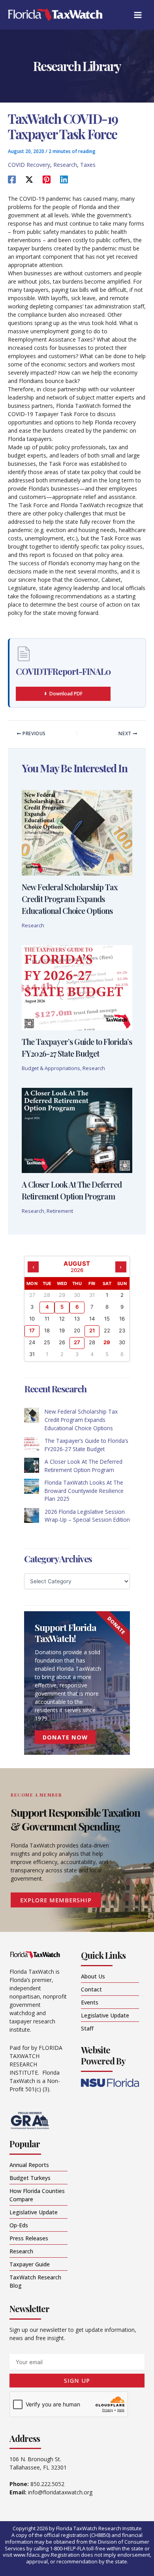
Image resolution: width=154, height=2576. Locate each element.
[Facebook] (12, 179)
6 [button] (77, 1307)
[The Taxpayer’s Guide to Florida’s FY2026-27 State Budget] (32, 1444)
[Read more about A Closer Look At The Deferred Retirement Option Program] (77, 1130)
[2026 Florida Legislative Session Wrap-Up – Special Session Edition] (32, 1515)
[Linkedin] (64, 179)
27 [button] (77, 1342)
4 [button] (47, 1307)
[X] (29, 179)
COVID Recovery (29, 165)
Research (65, 165)
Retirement (60, 1211)
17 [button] (32, 1330)
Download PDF (66, 694)
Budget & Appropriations (51, 1068)
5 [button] (62, 1307)
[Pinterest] (47, 179)
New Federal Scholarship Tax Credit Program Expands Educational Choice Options (70, 899)
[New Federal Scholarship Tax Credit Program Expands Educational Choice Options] (32, 1415)
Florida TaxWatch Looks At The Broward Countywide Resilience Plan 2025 (84, 1491)
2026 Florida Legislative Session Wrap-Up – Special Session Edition (87, 1516)
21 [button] (92, 1330)
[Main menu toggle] (138, 15)
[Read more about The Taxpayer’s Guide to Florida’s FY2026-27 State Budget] (77, 987)
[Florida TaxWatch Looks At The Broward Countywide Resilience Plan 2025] (32, 1486)
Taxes (88, 165)
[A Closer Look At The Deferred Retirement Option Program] (32, 1465)
